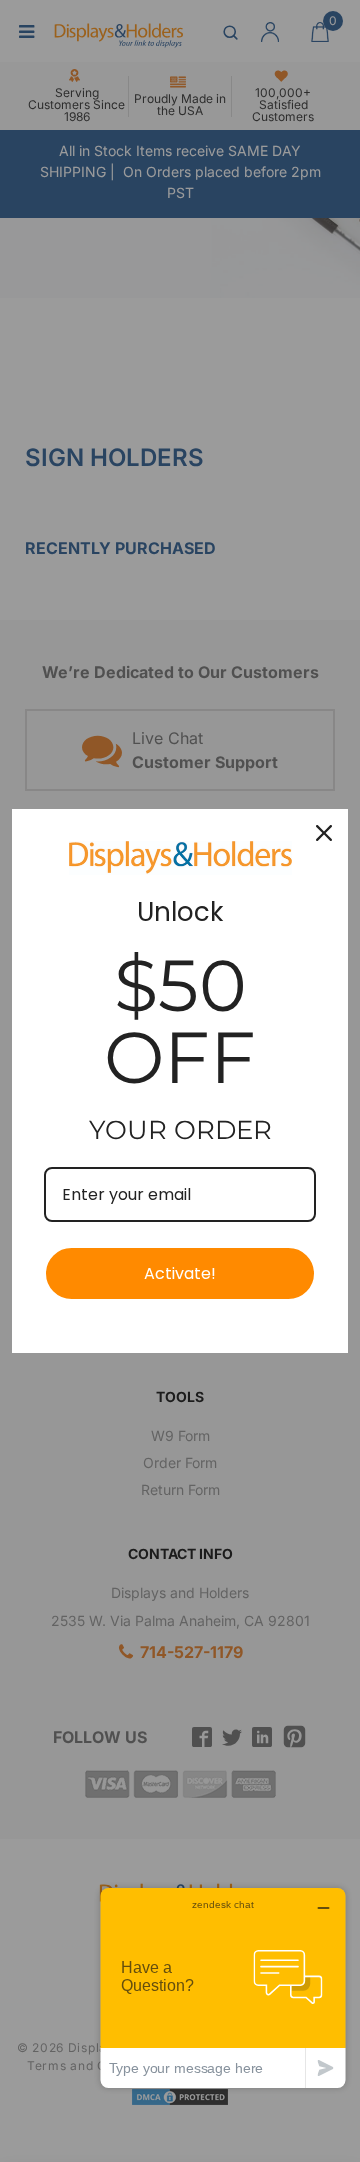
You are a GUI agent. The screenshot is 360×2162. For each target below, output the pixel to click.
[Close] (324, 833)
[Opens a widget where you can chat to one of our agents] (223, 1987)
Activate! (180, 1273)
